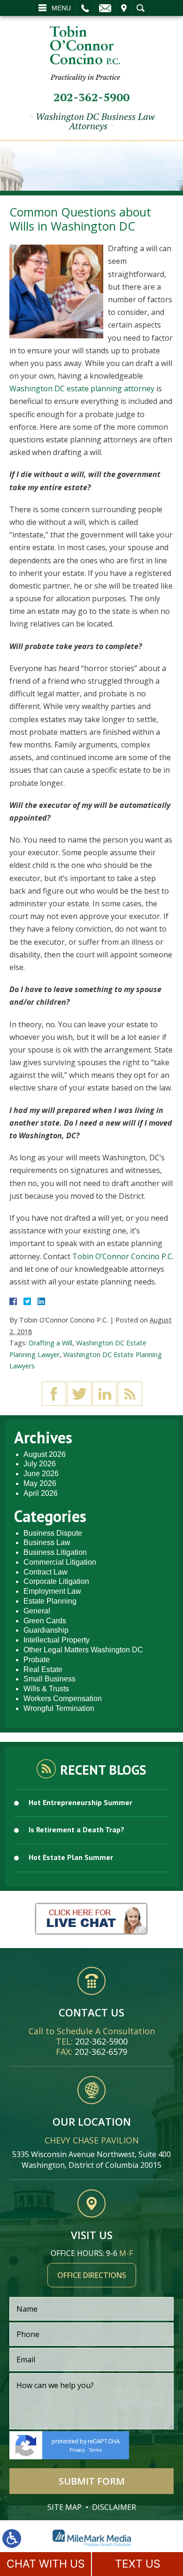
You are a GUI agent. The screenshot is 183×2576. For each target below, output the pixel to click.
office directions (92, 2275)
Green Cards (45, 1621)
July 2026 (40, 1464)
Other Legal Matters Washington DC (83, 1650)
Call (85, 8)
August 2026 (45, 1454)
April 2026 (41, 1493)
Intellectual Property (57, 1640)
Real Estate (43, 1669)
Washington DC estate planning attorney (82, 388)
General (37, 1611)
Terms (95, 2450)
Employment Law (52, 1591)
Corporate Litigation (56, 1581)
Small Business (50, 1679)
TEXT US (138, 2564)
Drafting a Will (50, 1343)
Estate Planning (50, 1601)
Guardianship (46, 1630)
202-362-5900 (91, 97)
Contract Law (46, 1572)
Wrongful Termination (59, 1708)
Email (105, 8)
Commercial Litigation (60, 1562)
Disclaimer (114, 2507)
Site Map (65, 2507)
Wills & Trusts (46, 1689)
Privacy (77, 2450)
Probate (37, 1660)
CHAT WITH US (46, 2564)
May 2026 (40, 1483)
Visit (124, 8)
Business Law (47, 1542)
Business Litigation (55, 1552)
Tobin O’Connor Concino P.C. (123, 1256)
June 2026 (41, 1474)
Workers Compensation (63, 1699)
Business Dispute (53, 1533)
